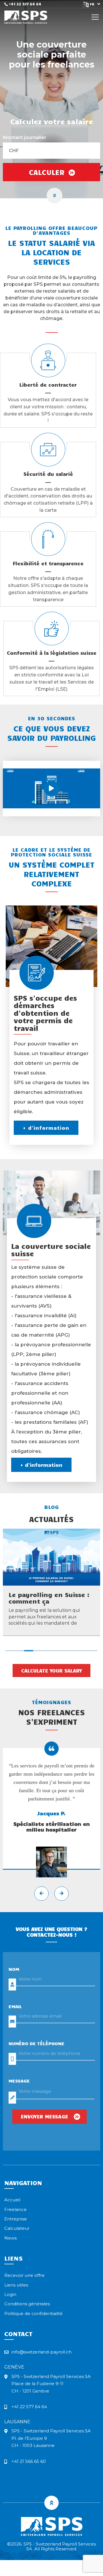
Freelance (15, 2209)
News (10, 2238)
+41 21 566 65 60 (29, 2461)
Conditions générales (27, 2304)
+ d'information (46, 1128)
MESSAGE (19, 2081)
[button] (10, 1651)
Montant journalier (25, 138)
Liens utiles (16, 2285)
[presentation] (41, 1894)
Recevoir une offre (24, 2275)
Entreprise (16, 2219)
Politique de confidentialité (33, 2313)
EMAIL (15, 2006)
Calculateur (17, 2228)
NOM (14, 1969)
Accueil (12, 2200)
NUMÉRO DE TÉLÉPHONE (36, 2043)
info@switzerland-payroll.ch (41, 2352)
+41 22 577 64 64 (24, 4)
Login (10, 2294)
